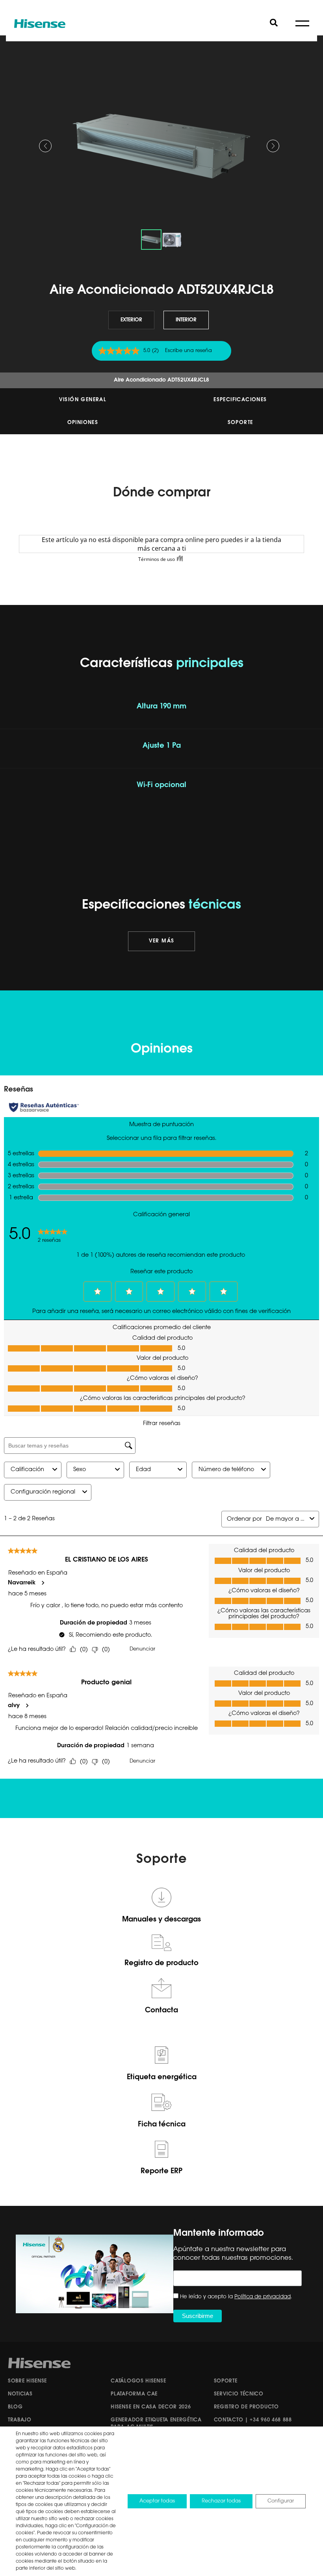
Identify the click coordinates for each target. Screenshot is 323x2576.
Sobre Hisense (27, 2381)
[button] (45, 146)
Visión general (83, 400)
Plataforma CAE (134, 2394)
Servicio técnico (239, 2394)
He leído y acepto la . (236, 2297)
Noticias (20, 2394)
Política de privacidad (263, 2297)
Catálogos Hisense (138, 2381)
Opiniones (83, 423)
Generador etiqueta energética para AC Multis (156, 2424)
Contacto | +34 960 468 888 (253, 2420)
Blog (15, 2407)
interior (186, 320)
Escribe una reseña (188, 351)
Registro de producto (246, 2407)
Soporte (240, 423)
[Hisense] (40, 24)
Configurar (281, 2501)
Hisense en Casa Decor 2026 (151, 2407)
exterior (131, 320)
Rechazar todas (221, 2501)
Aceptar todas (157, 2501)
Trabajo (20, 2420)
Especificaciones (240, 400)
